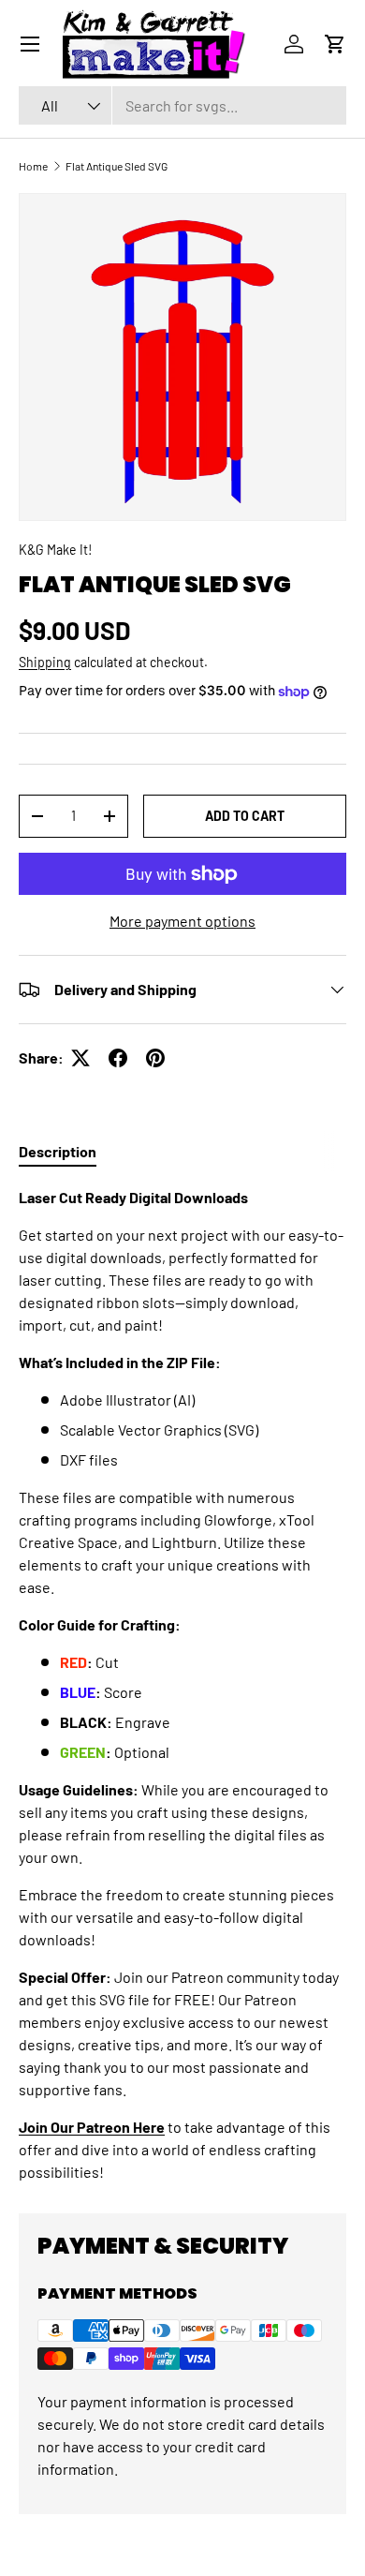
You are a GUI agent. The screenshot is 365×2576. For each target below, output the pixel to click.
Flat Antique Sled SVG (117, 166)
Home (33, 166)
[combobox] (182, 105)
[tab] (58, 1151)
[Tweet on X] (80, 1058)
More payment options (182, 921)
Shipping (45, 662)
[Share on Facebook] (118, 1058)
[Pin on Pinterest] (155, 1058)
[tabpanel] (182, 1685)
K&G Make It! (55, 550)
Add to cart (245, 816)
